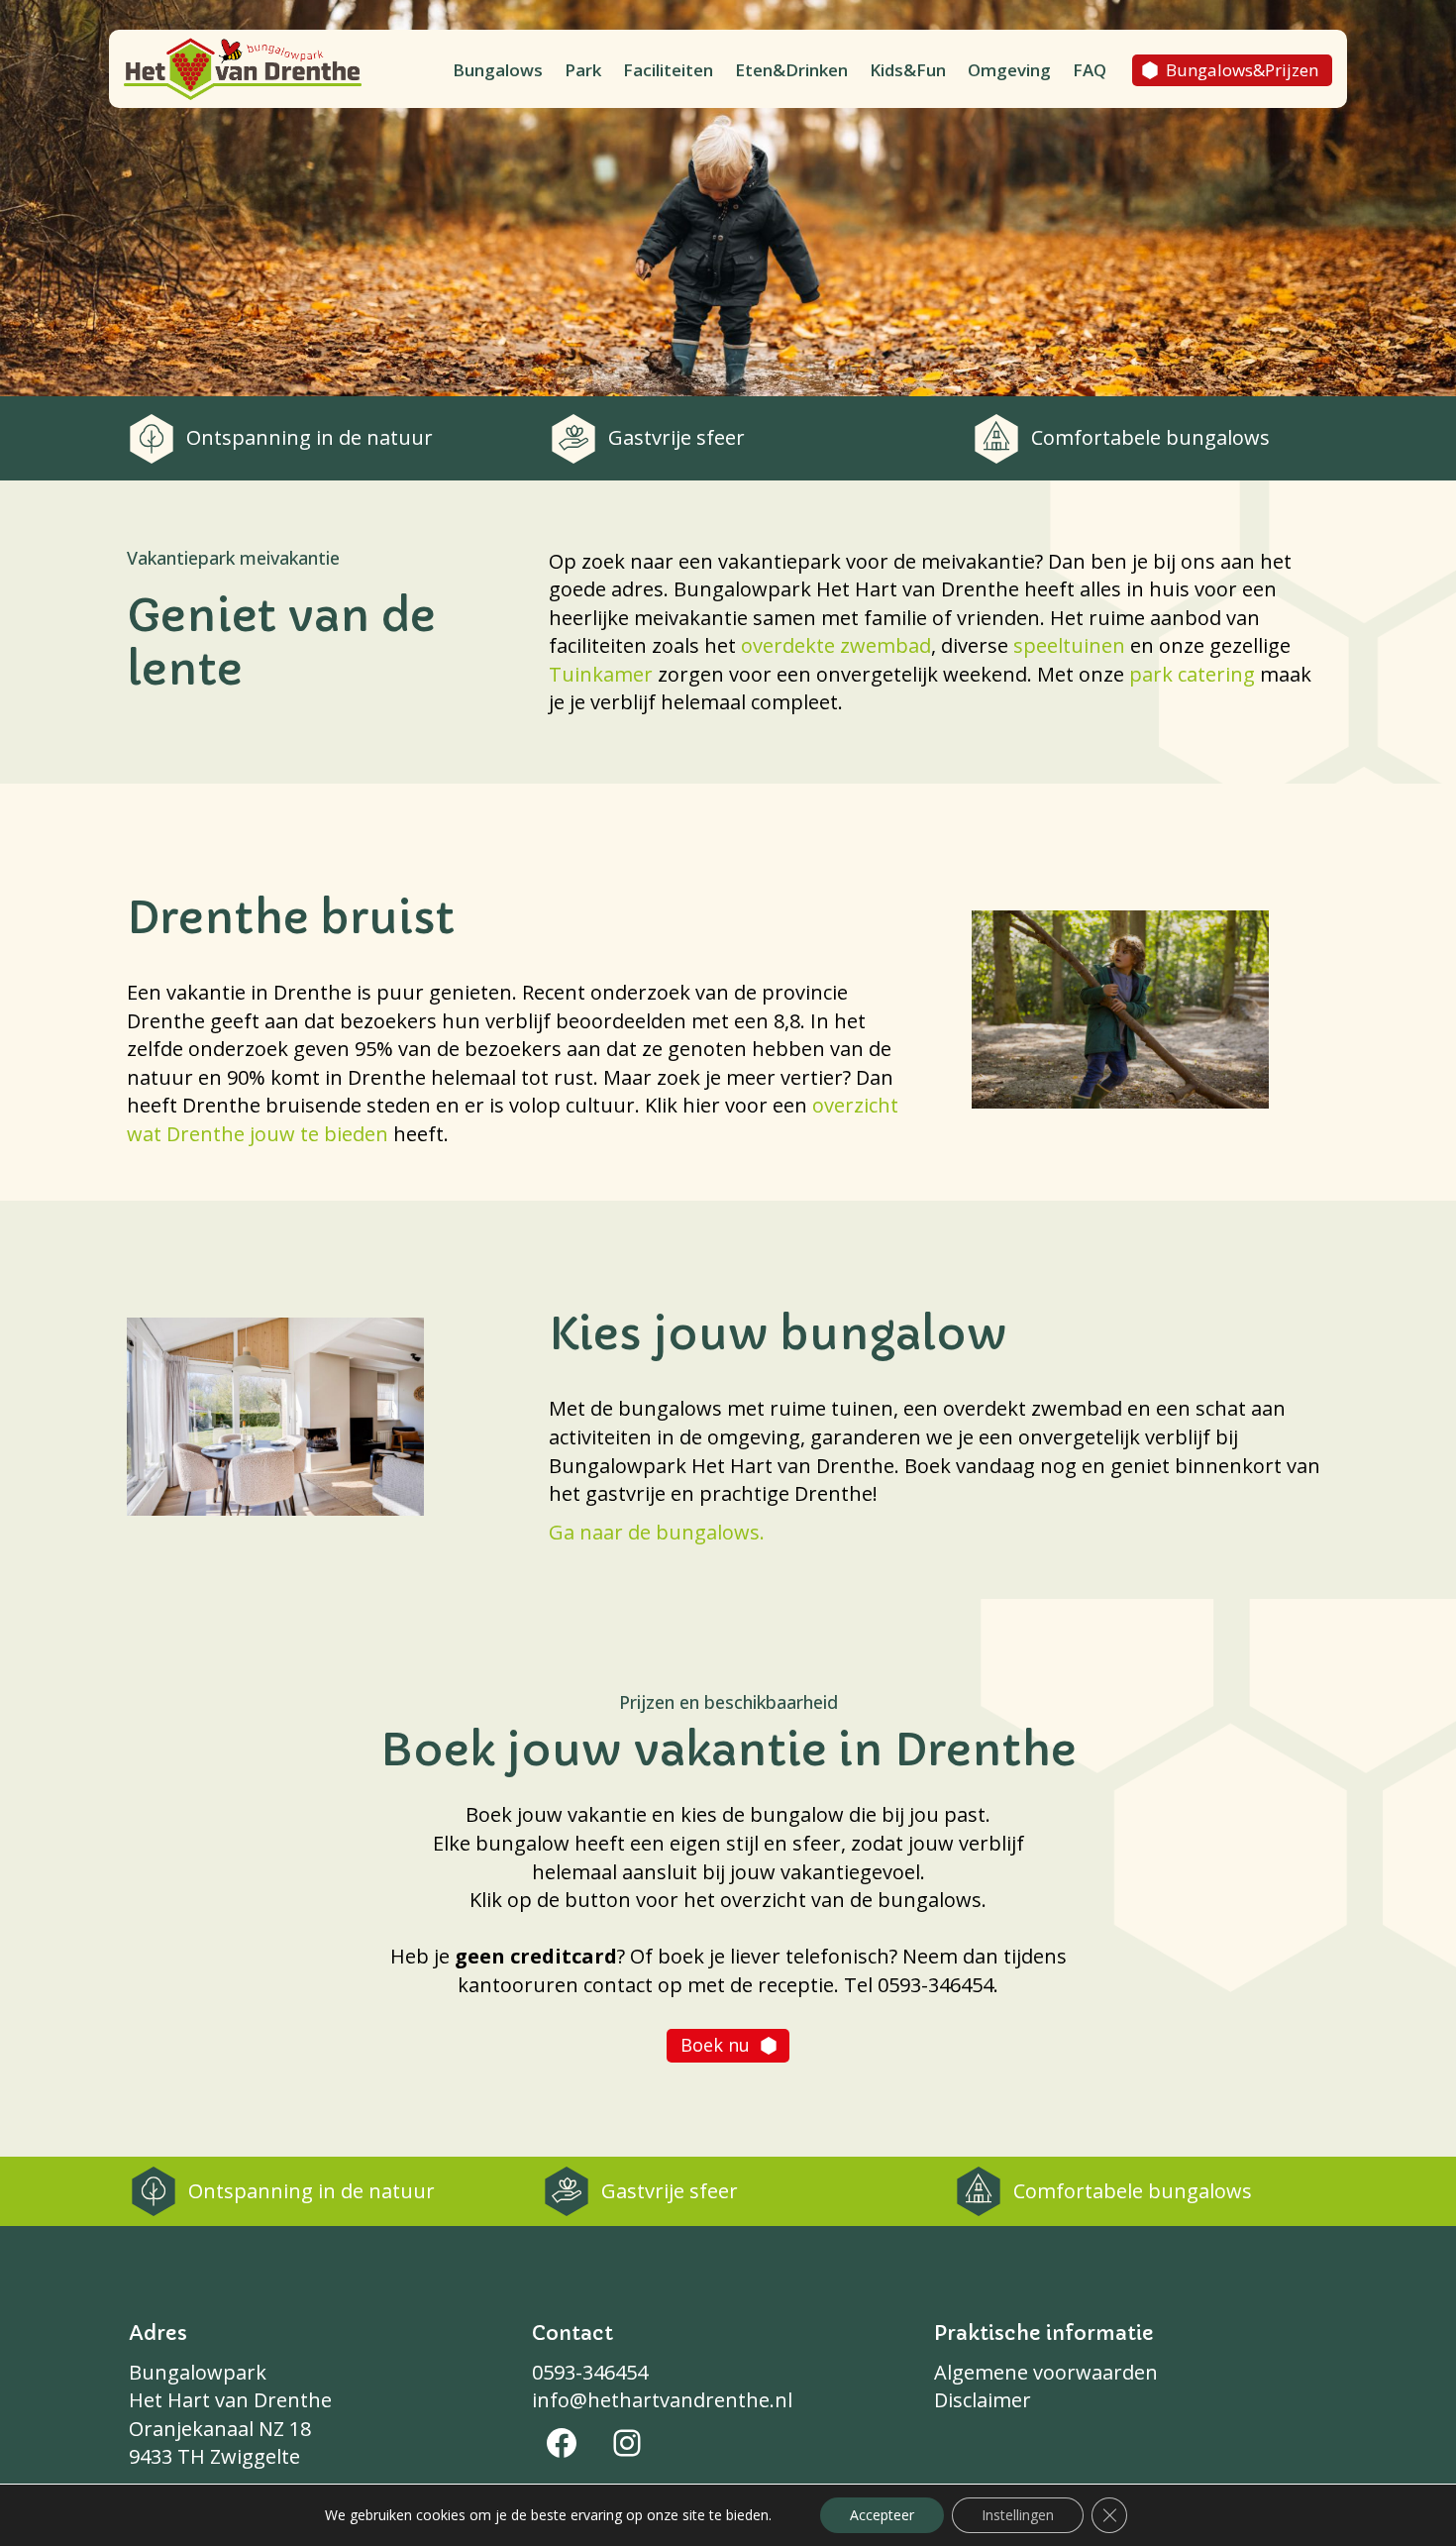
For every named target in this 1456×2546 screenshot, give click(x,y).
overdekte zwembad (836, 645)
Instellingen (1018, 2515)
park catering (1192, 674)
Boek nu (715, 2045)
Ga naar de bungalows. (657, 1532)
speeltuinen (1069, 645)
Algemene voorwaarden (1046, 2372)
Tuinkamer (601, 674)
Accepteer (882, 2515)
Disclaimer (983, 2400)
